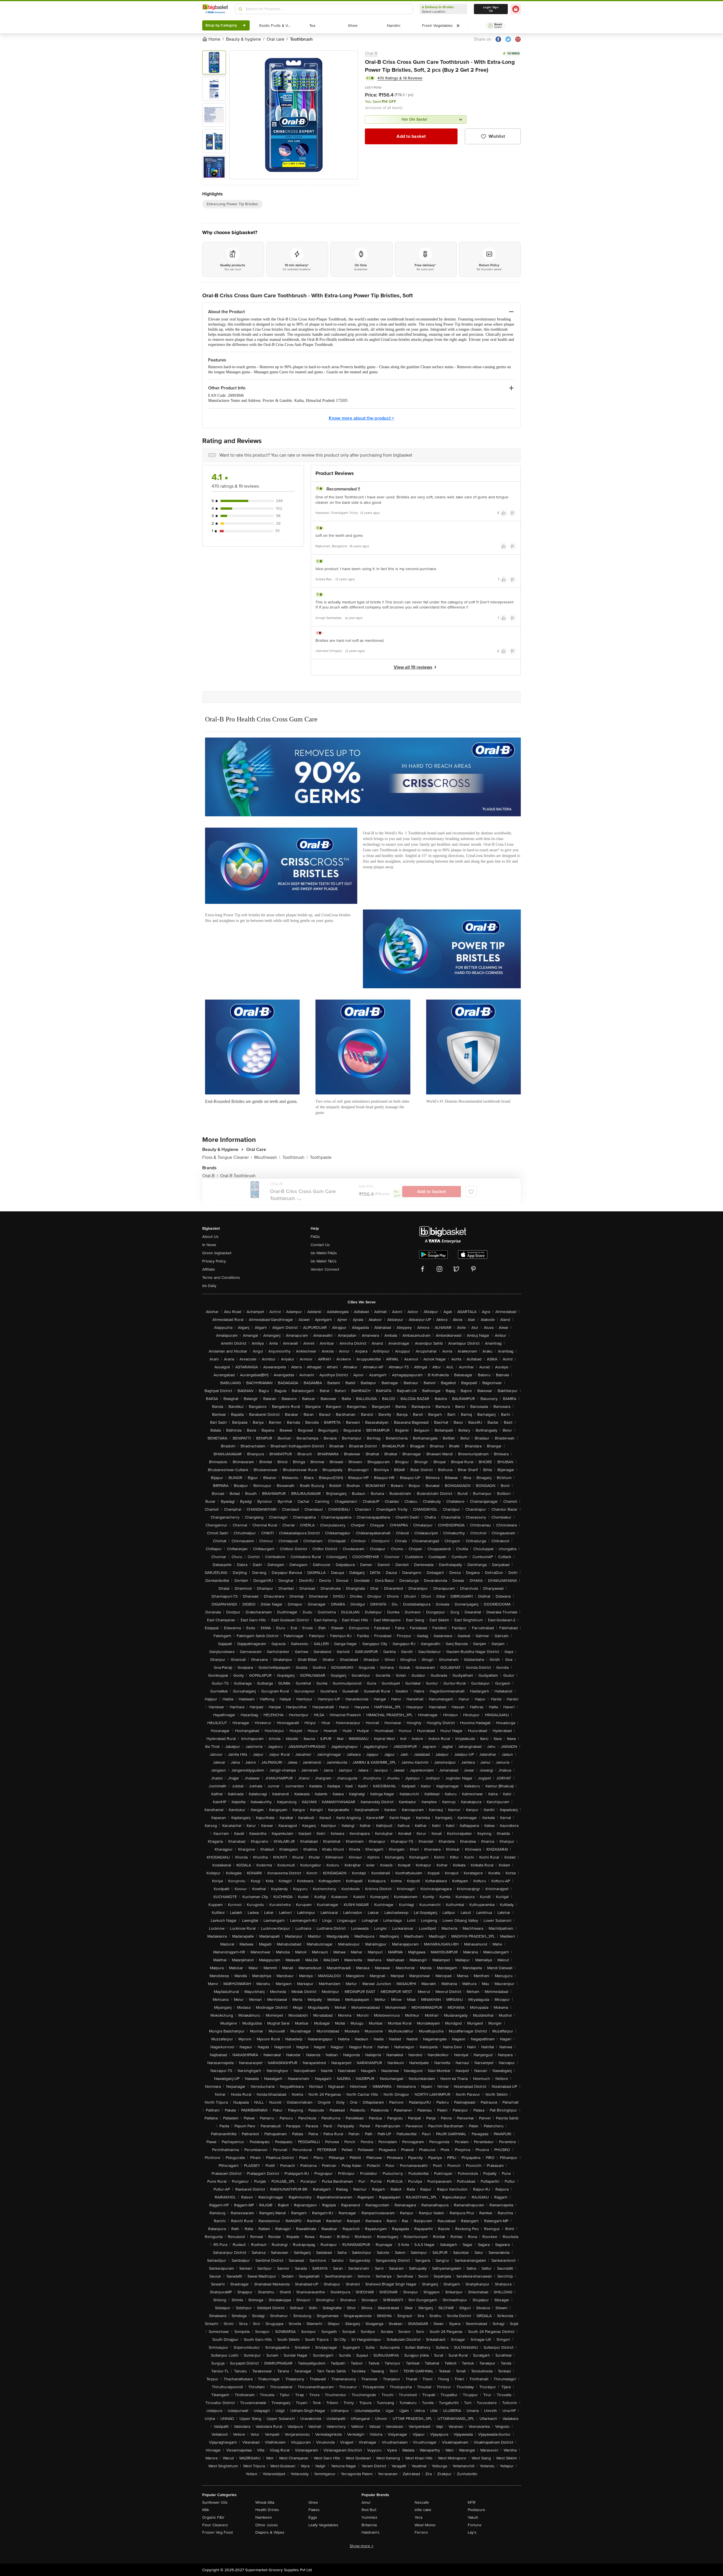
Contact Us (320, 1245)
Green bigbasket (217, 1253)
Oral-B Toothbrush (238, 1176)
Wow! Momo (425, 2525)
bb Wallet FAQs (324, 1253)
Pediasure (476, 2510)
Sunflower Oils (215, 2502)
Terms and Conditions (221, 1278)
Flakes (314, 2510)
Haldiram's (371, 2532)
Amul (366, 2502)
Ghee (313, 2502)
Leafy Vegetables (323, 2525)
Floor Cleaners (215, 2525)
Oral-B (371, 53)
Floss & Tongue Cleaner (227, 1157)
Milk (206, 2510)
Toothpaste (321, 1157)
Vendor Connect (325, 1269)
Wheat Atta (265, 2502)
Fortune (475, 2525)
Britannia (369, 2525)
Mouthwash (267, 1157)
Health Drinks (267, 2510)
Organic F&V (213, 2517)
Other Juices (267, 2525)
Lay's (472, 2532)
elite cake (423, 2510)
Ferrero (421, 2532)
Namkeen (264, 2517)
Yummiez (369, 2517)
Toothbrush (295, 1157)
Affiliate (209, 1269)
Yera (418, 2517)
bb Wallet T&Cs (324, 1261)
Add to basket (411, 136)
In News (209, 1245)
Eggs (313, 2517)
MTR (472, 2502)
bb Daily (209, 1286)
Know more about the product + (361, 418)
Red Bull (369, 2510)
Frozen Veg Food (217, 2532)
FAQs (315, 1237)
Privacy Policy (214, 1261)
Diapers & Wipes (270, 2532)
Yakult (473, 2517)
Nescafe (422, 2502)
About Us (210, 1237)
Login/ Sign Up (491, 9)
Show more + (361, 2546)
